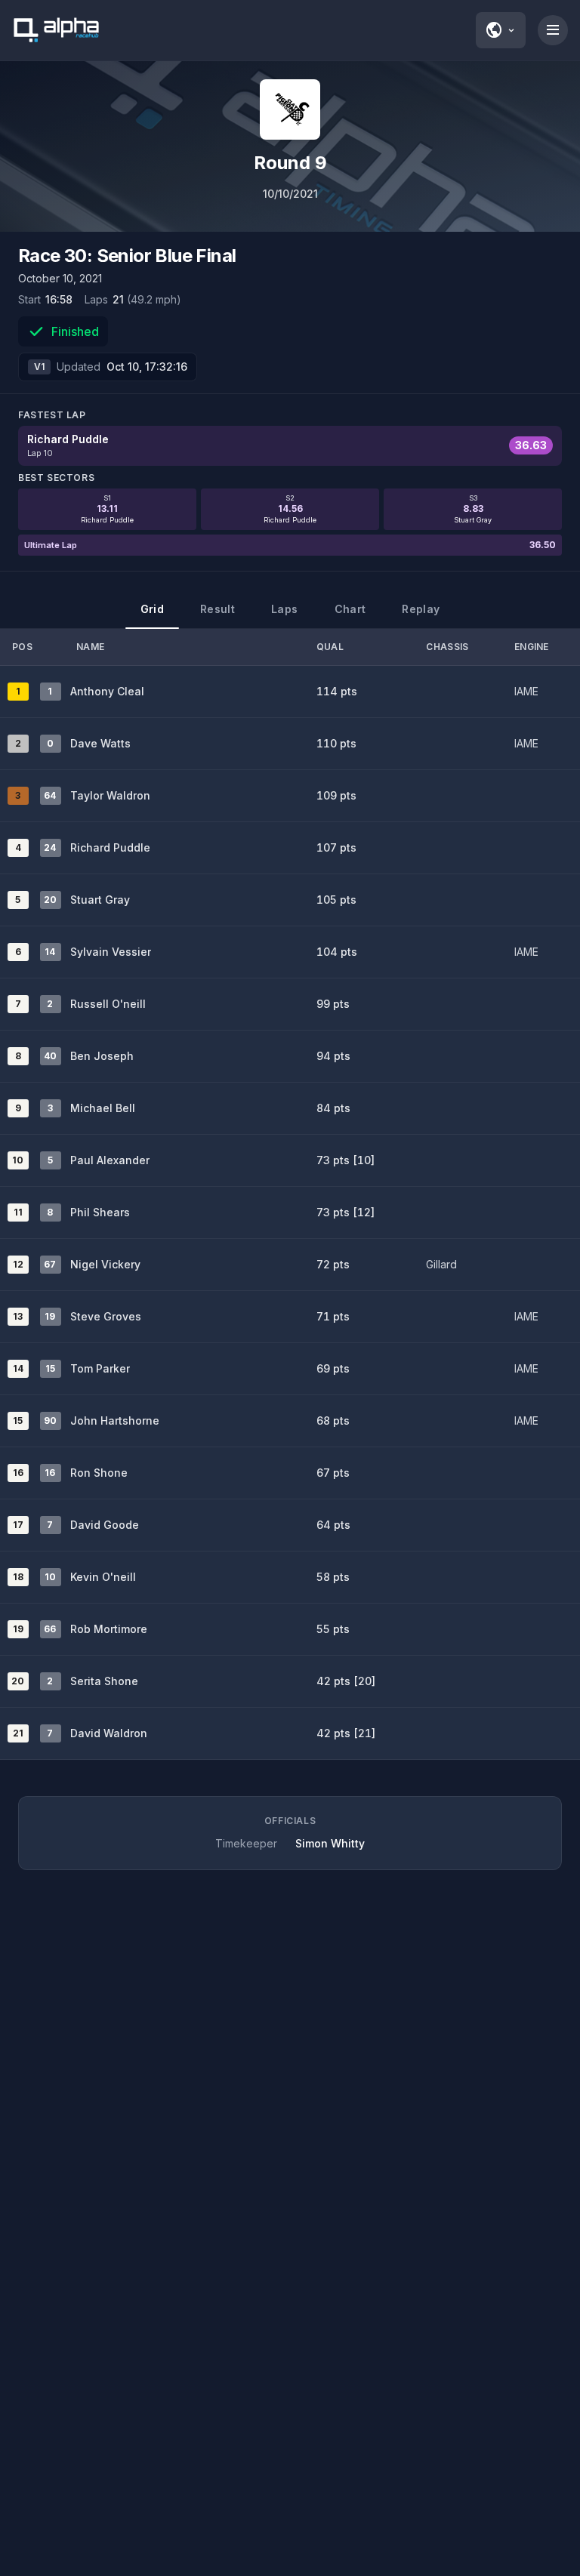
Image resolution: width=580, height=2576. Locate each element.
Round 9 (290, 163)
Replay (421, 609)
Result (217, 609)
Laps (284, 609)
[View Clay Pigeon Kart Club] (290, 109)
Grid (152, 609)
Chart (350, 609)
